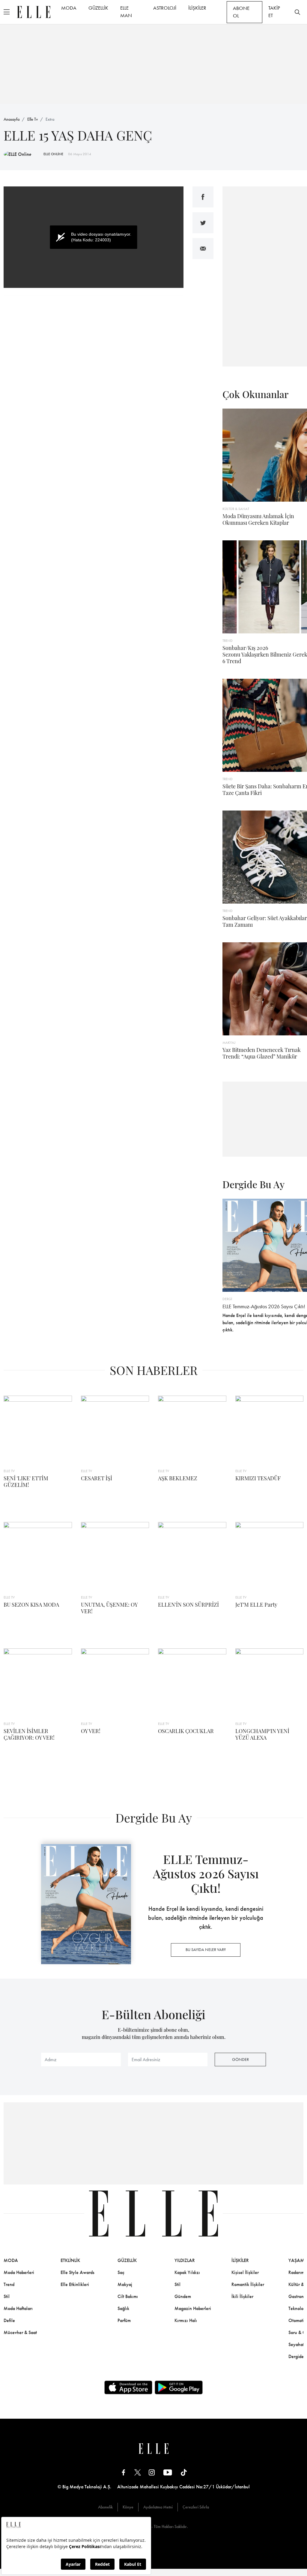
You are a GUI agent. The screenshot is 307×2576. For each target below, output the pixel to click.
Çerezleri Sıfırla (196, 2507)
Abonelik (105, 2507)
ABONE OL (241, 12)
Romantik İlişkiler (248, 2284)
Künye (128, 2507)
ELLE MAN (126, 12)
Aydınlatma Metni (158, 2507)
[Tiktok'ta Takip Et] (184, 2472)
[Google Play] (179, 2387)
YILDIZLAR (185, 2260)
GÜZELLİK (98, 8)
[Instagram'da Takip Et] (152, 2472)
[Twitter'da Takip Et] (138, 2472)
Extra (50, 119)
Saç (121, 2272)
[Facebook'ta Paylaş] (203, 197)
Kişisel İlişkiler (245, 2272)
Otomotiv (297, 2320)
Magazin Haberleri (193, 2308)
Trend (9, 2284)
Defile (9, 2320)
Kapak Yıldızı (187, 2272)
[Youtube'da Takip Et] (168, 2472)
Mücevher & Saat (20, 2332)
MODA (69, 8)
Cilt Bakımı (128, 2296)
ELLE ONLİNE (53, 154)
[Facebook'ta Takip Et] (124, 2472)
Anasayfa (12, 119)
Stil (7, 2296)
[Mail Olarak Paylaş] (203, 249)
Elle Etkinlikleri (75, 2284)
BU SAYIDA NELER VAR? (206, 1949)
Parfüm (124, 2320)
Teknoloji (297, 2308)
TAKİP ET (274, 12)
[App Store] (128, 2387)
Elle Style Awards (77, 2272)
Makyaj (125, 2284)
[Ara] (297, 12)
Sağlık (123, 2308)
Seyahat (296, 2344)
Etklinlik (70, 2260)
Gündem (183, 2296)
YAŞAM (296, 2260)
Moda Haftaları (18, 2308)
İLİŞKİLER (197, 8)
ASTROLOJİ (165, 8)
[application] (94, 237)
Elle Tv (33, 119)
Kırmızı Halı (186, 2320)
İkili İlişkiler (242, 2296)
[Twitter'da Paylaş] (203, 223)
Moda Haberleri (19, 2272)
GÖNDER (240, 2059)
